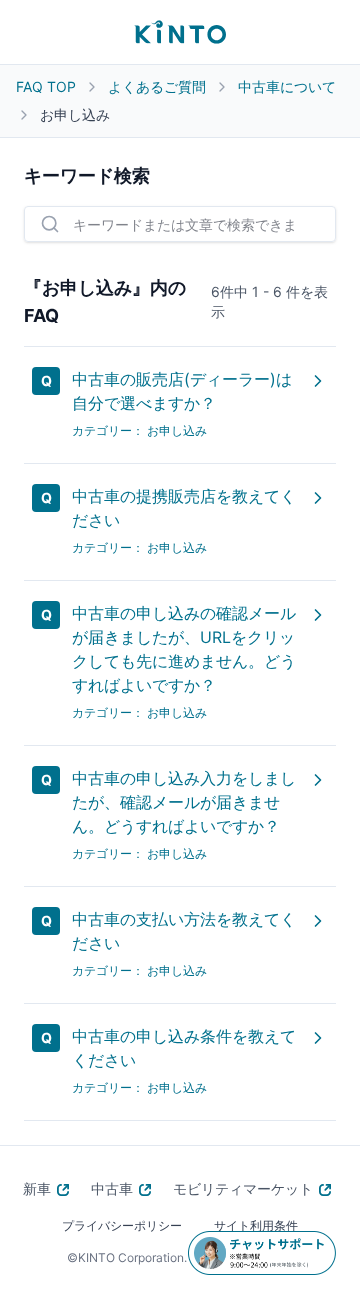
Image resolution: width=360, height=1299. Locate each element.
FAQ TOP (46, 86)
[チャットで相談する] (262, 1253)
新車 (37, 1188)
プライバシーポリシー (122, 1225)
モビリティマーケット (243, 1188)
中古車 (112, 1188)
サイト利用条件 (256, 1225)
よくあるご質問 (157, 86)
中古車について (287, 86)
